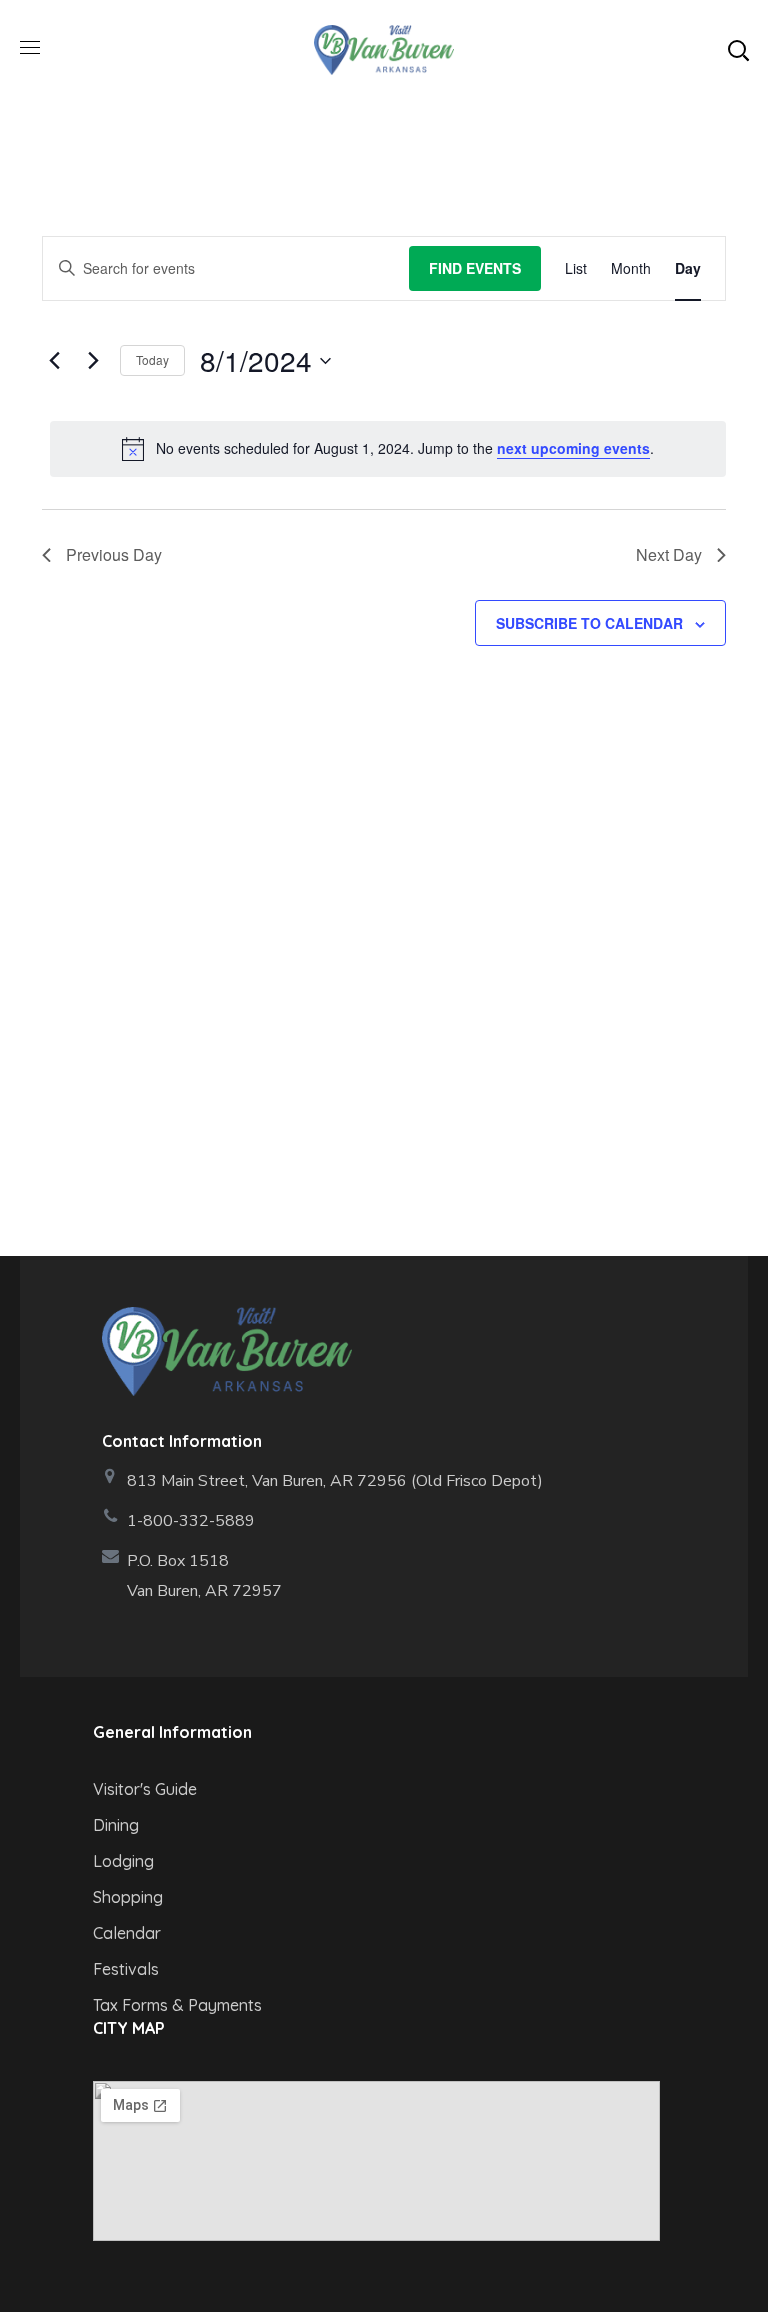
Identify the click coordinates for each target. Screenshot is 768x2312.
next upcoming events (573, 448)
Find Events (475, 268)
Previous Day (114, 554)
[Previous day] (54, 361)
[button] (738, 50)
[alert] (388, 449)
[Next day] (93, 361)
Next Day (669, 554)
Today (152, 359)
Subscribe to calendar (589, 623)
